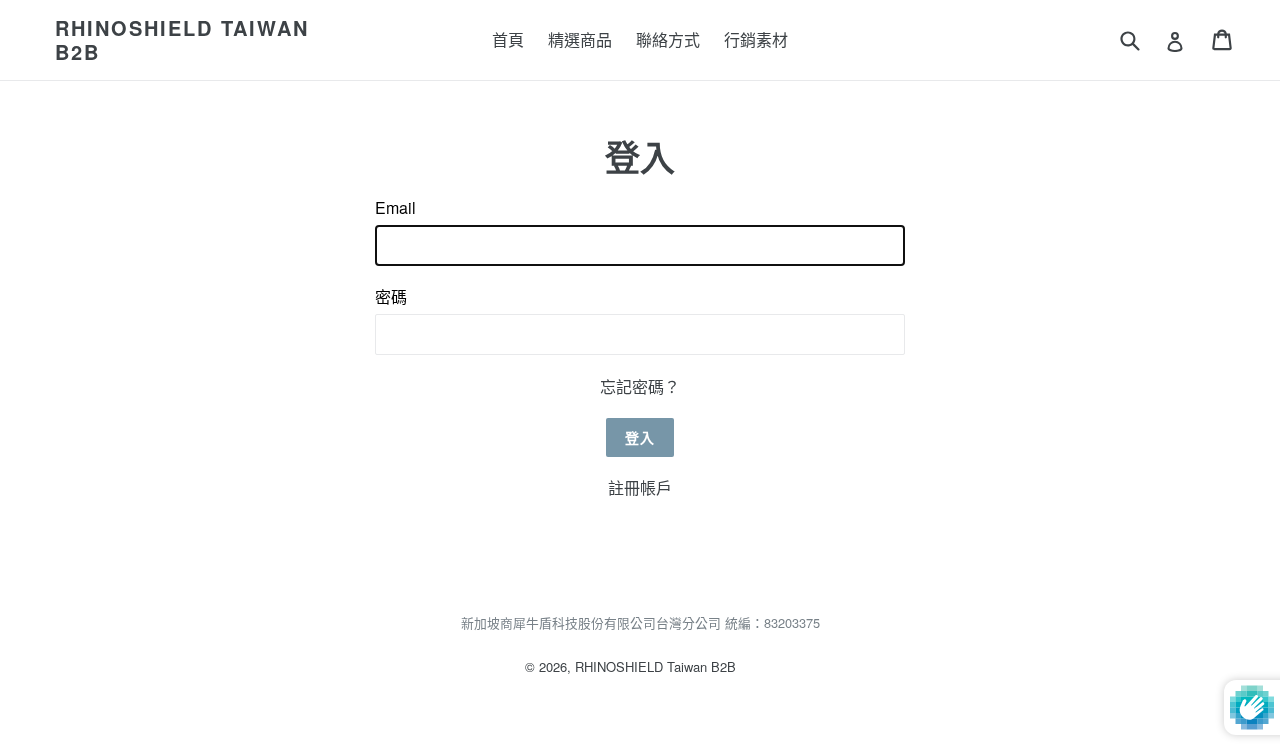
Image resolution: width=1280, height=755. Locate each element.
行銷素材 (756, 39)
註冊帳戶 (640, 487)
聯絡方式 (668, 39)
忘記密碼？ (640, 386)
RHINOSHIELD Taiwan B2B (182, 40)
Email (395, 207)
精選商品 (580, 39)
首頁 (508, 39)
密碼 (391, 296)
